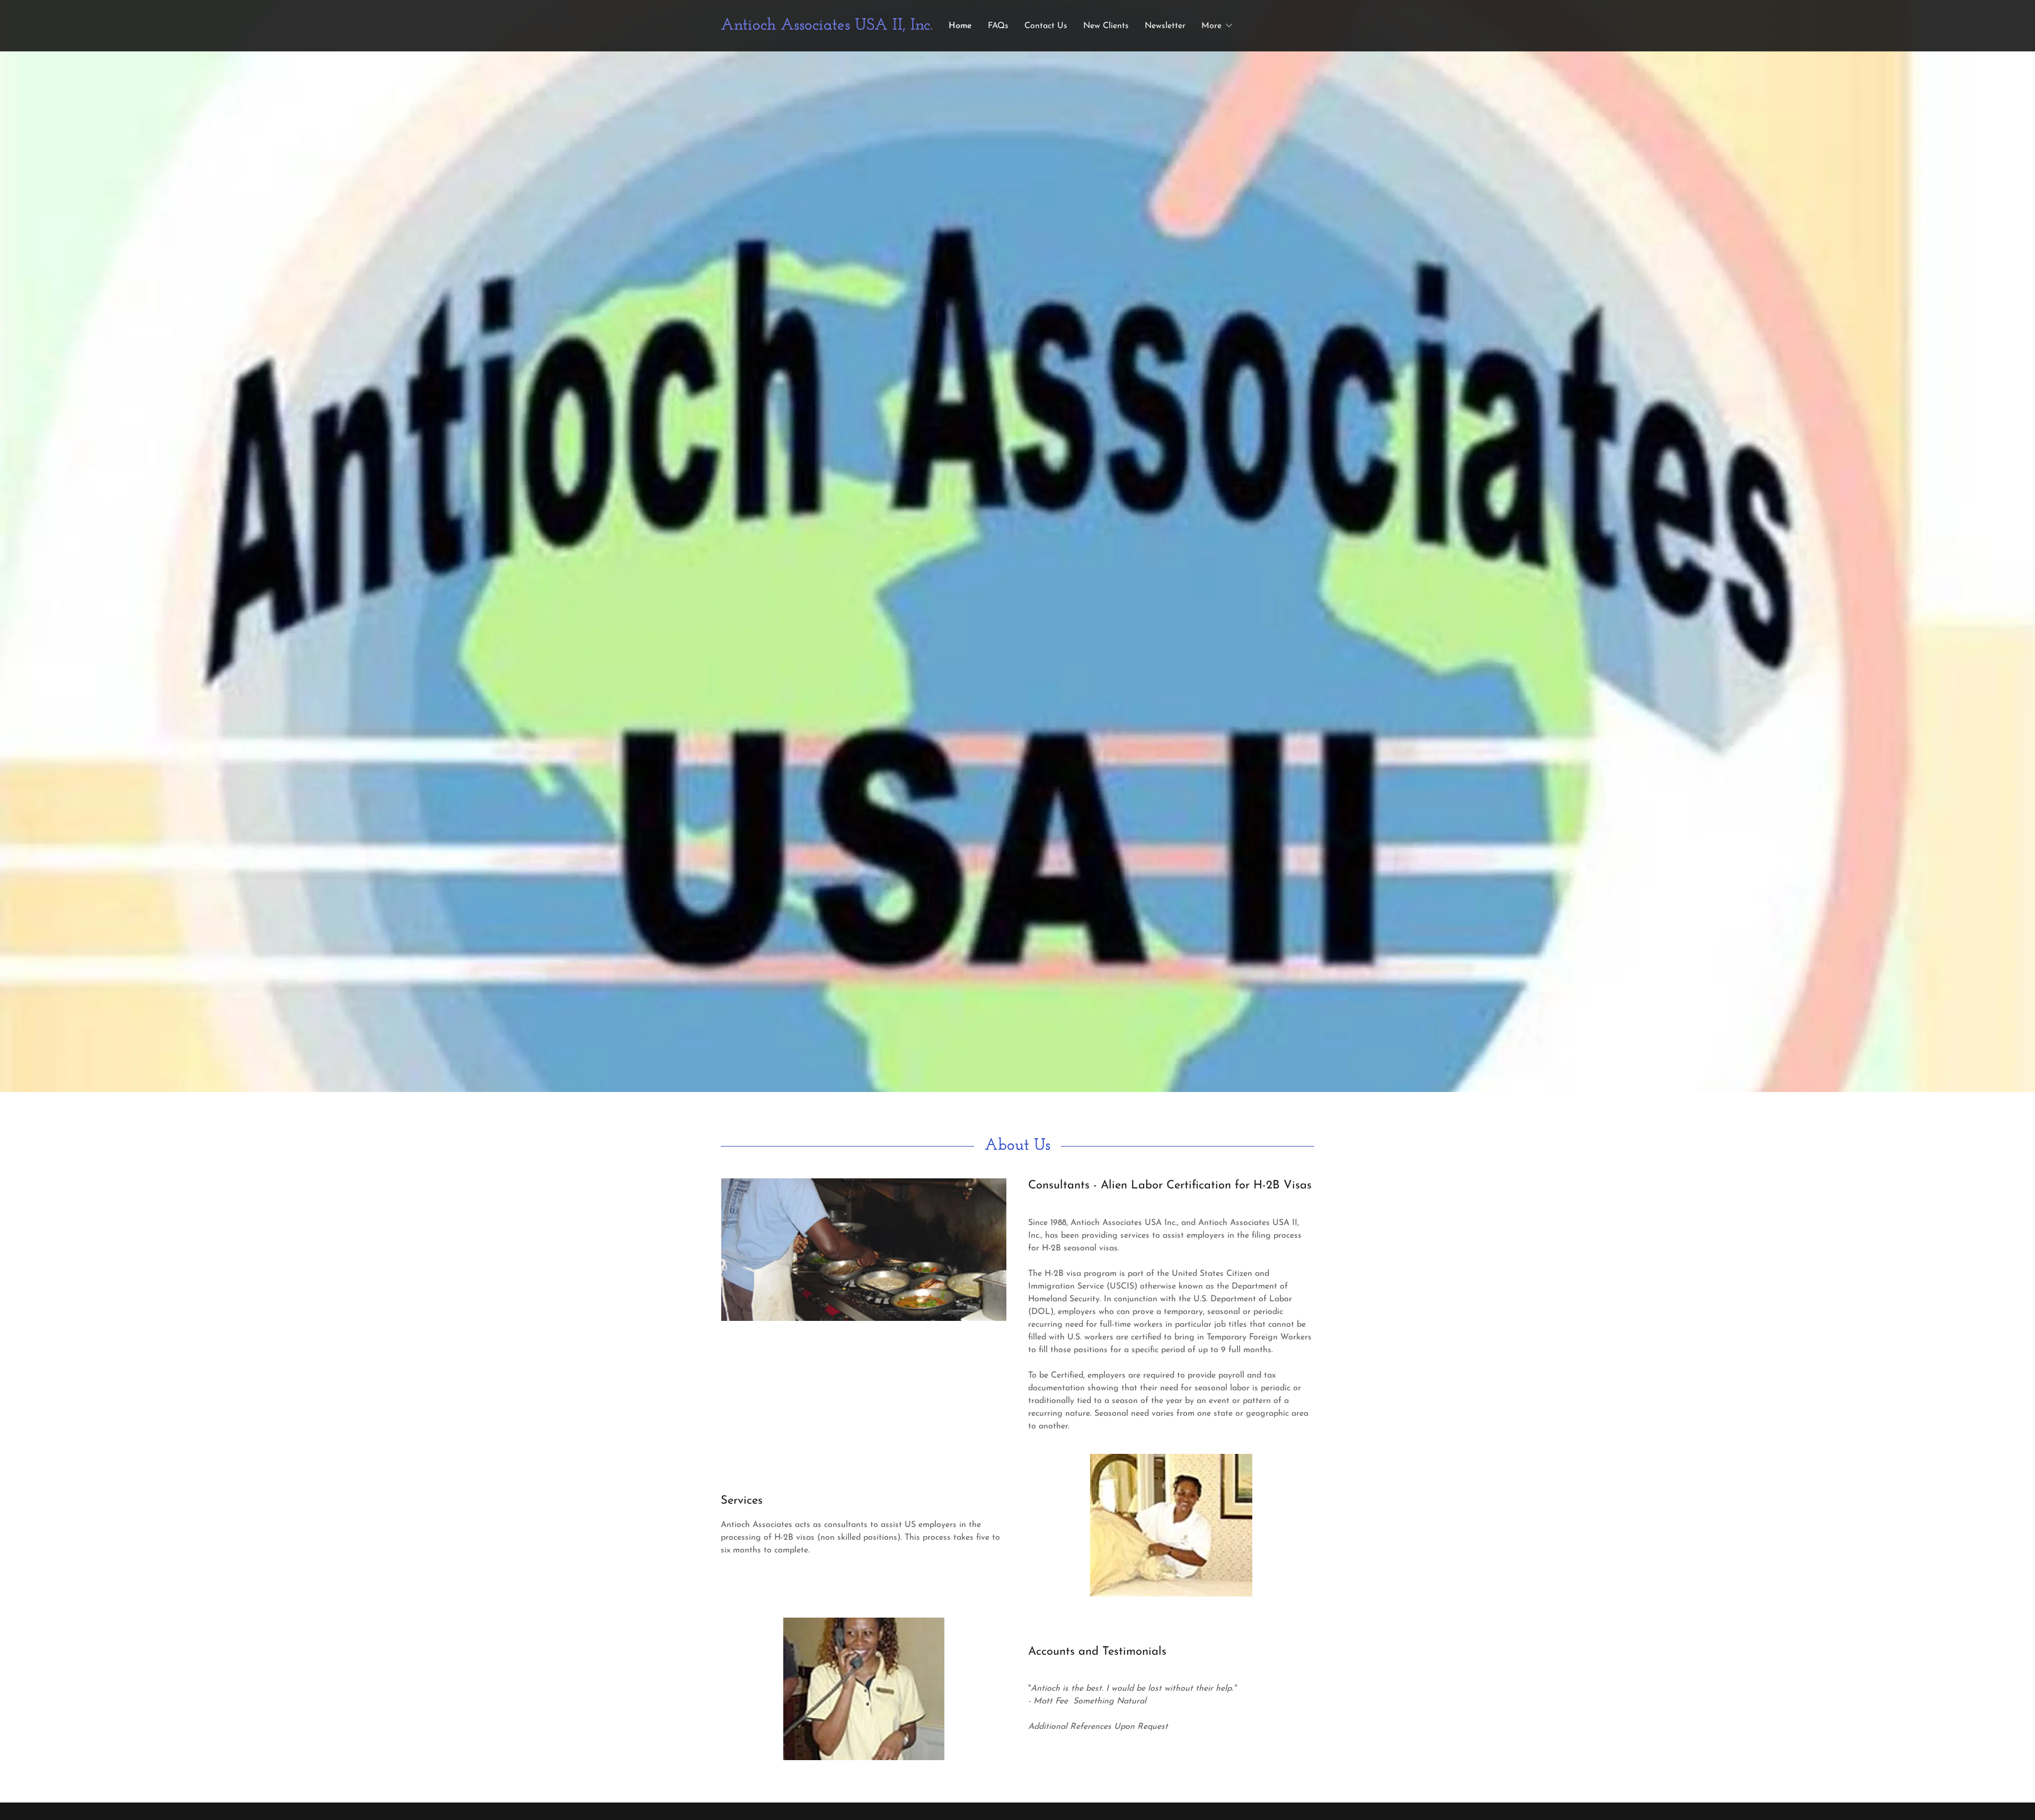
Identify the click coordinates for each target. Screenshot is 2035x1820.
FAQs (998, 26)
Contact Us (1046, 26)
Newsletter (1165, 26)
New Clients (1106, 26)
